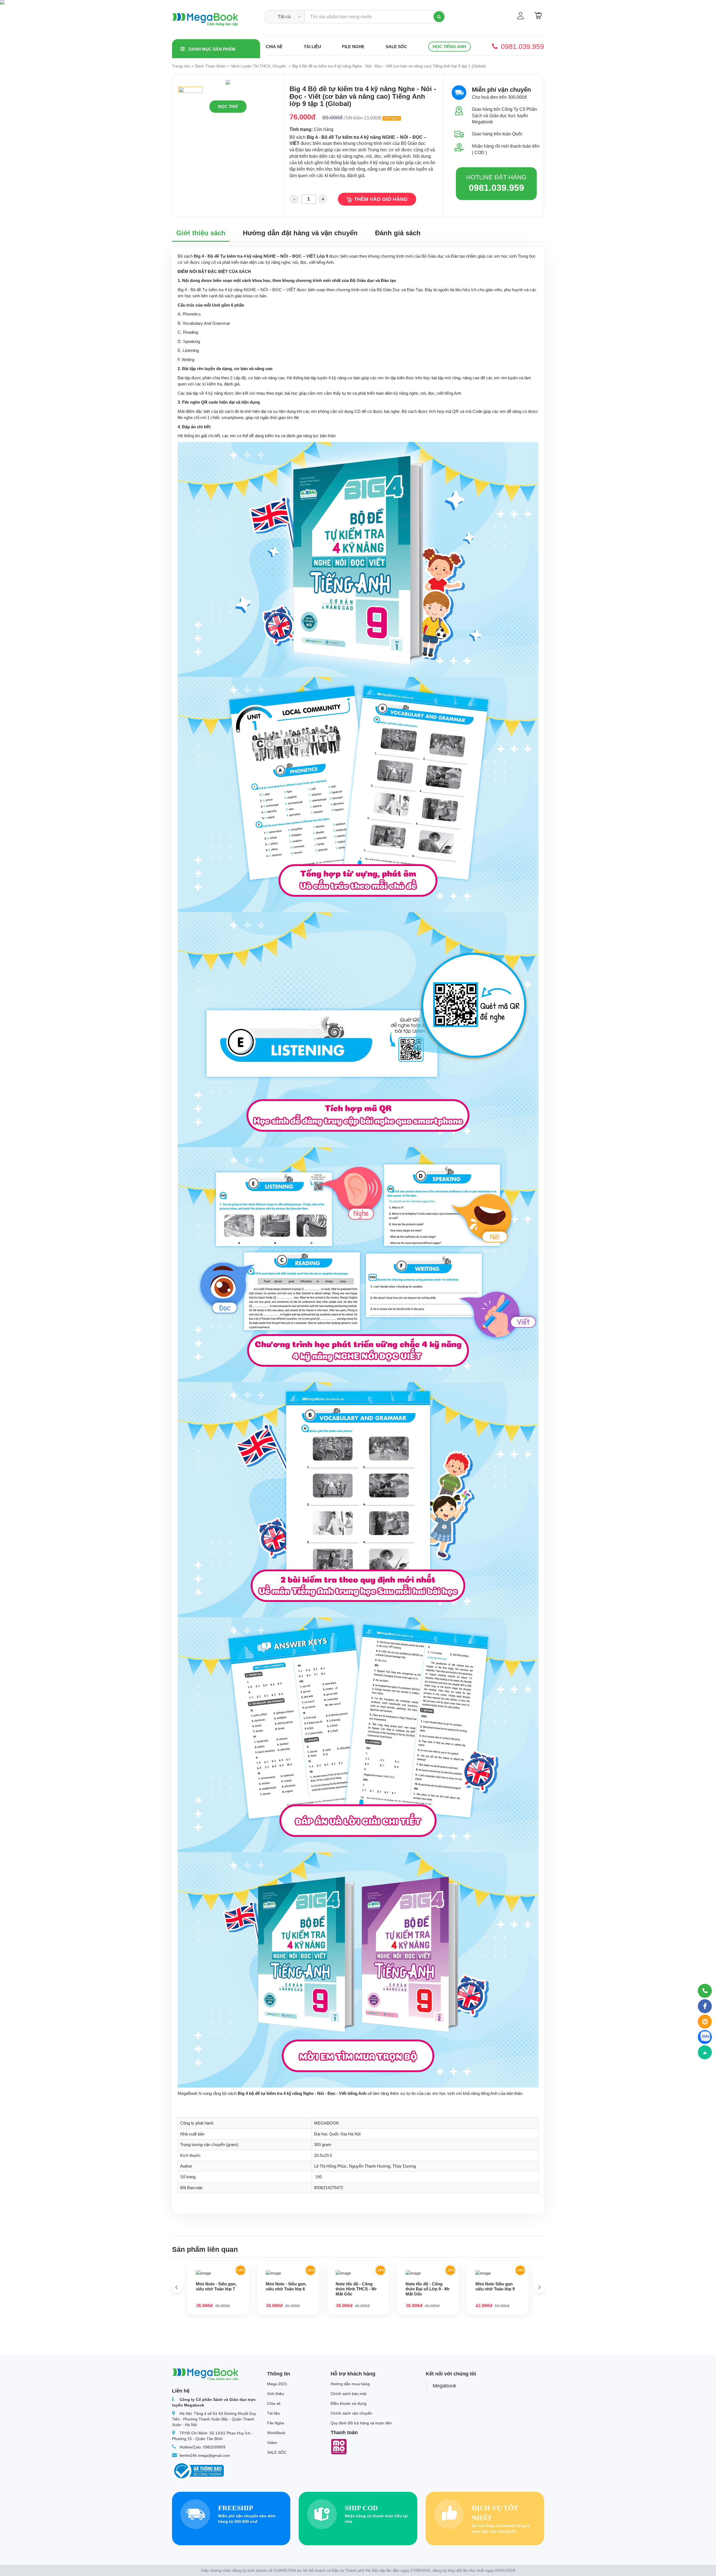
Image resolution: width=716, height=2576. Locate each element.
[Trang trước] (176, 2287)
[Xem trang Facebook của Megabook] (705, 2006)
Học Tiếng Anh (449, 47)
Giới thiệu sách (201, 233)
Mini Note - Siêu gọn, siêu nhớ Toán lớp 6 (286, 2286)
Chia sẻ (274, 47)
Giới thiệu (276, 2394)
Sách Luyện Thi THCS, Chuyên (258, 66)
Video (272, 2443)
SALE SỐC (396, 47)
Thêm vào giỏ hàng (381, 199)
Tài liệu (312, 47)
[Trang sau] (540, 2287)
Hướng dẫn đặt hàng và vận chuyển (300, 233)
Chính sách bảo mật (348, 2394)
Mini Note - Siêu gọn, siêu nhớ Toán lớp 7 (216, 2286)
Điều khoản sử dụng (348, 2403)
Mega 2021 (277, 2384)
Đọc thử (228, 106)
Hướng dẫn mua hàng (350, 2384)
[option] (228, 82)
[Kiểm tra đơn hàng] (705, 2022)
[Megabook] (205, 20)
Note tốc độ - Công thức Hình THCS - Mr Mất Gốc (356, 2289)
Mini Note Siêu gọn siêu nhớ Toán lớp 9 (495, 2286)
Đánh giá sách (398, 233)
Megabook (444, 2386)
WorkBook (276, 2433)
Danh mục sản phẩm (211, 49)
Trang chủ (181, 66)
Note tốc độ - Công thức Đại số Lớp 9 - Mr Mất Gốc (428, 2289)
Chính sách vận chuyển (351, 2413)
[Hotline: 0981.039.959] (705, 1991)
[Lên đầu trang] (705, 2052)
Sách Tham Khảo (210, 66)
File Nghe (353, 47)
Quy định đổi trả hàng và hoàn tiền (361, 2423)
